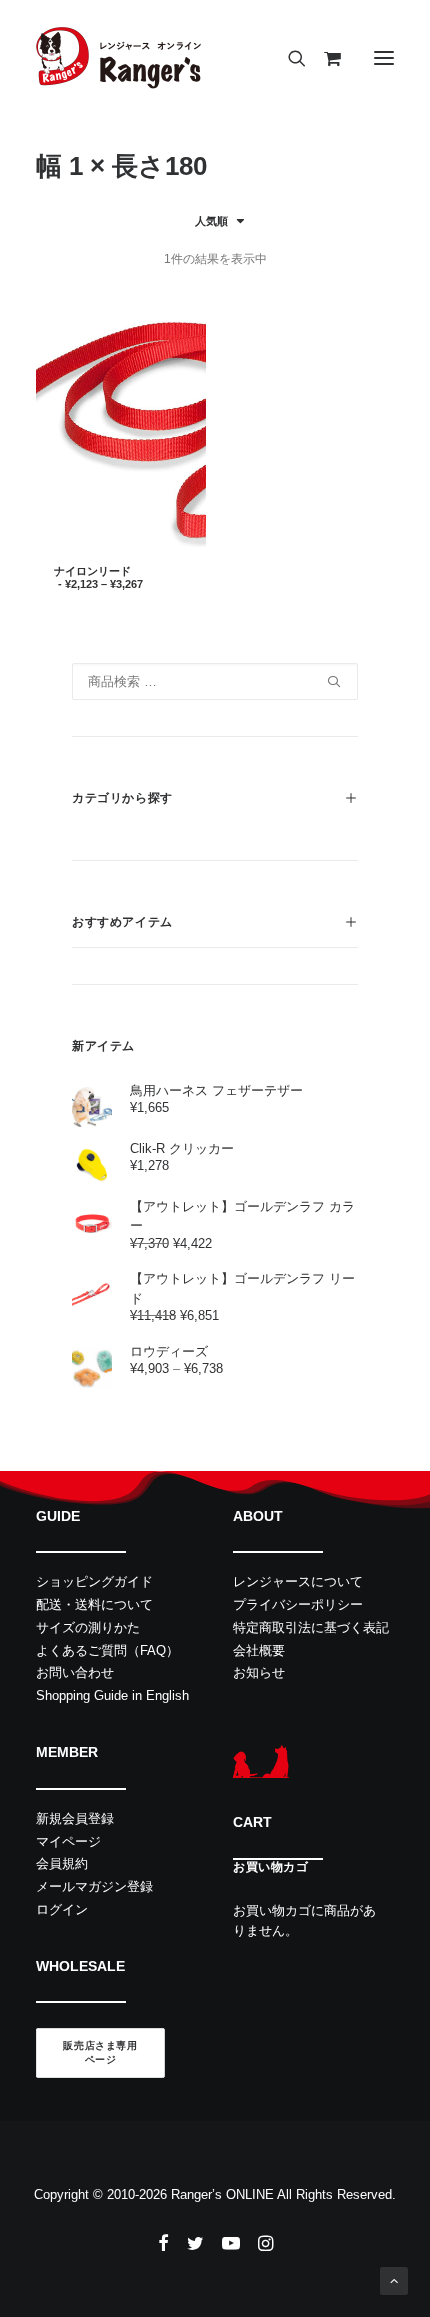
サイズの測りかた (88, 1627)
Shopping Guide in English (112, 1695)
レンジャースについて (298, 1581)
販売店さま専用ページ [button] (100, 2053)
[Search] (288, 58)
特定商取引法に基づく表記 (311, 1627)
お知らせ (259, 1672)
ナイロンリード (98, 577)
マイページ (68, 1841)
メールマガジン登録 (94, 1886)
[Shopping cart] (323, 58)
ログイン (62, 1909)
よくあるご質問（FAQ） (107, 1650)
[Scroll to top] (394, 2279)
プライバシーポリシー (298, 1604)
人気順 (211, 221)
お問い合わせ (75, 1672)
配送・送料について (94, 1604)
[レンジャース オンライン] (118, 58)
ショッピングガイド (94, 1581)
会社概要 (259, 1650)
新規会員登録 (75, 1818)
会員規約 (62, 1863)
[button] (384, 58)
